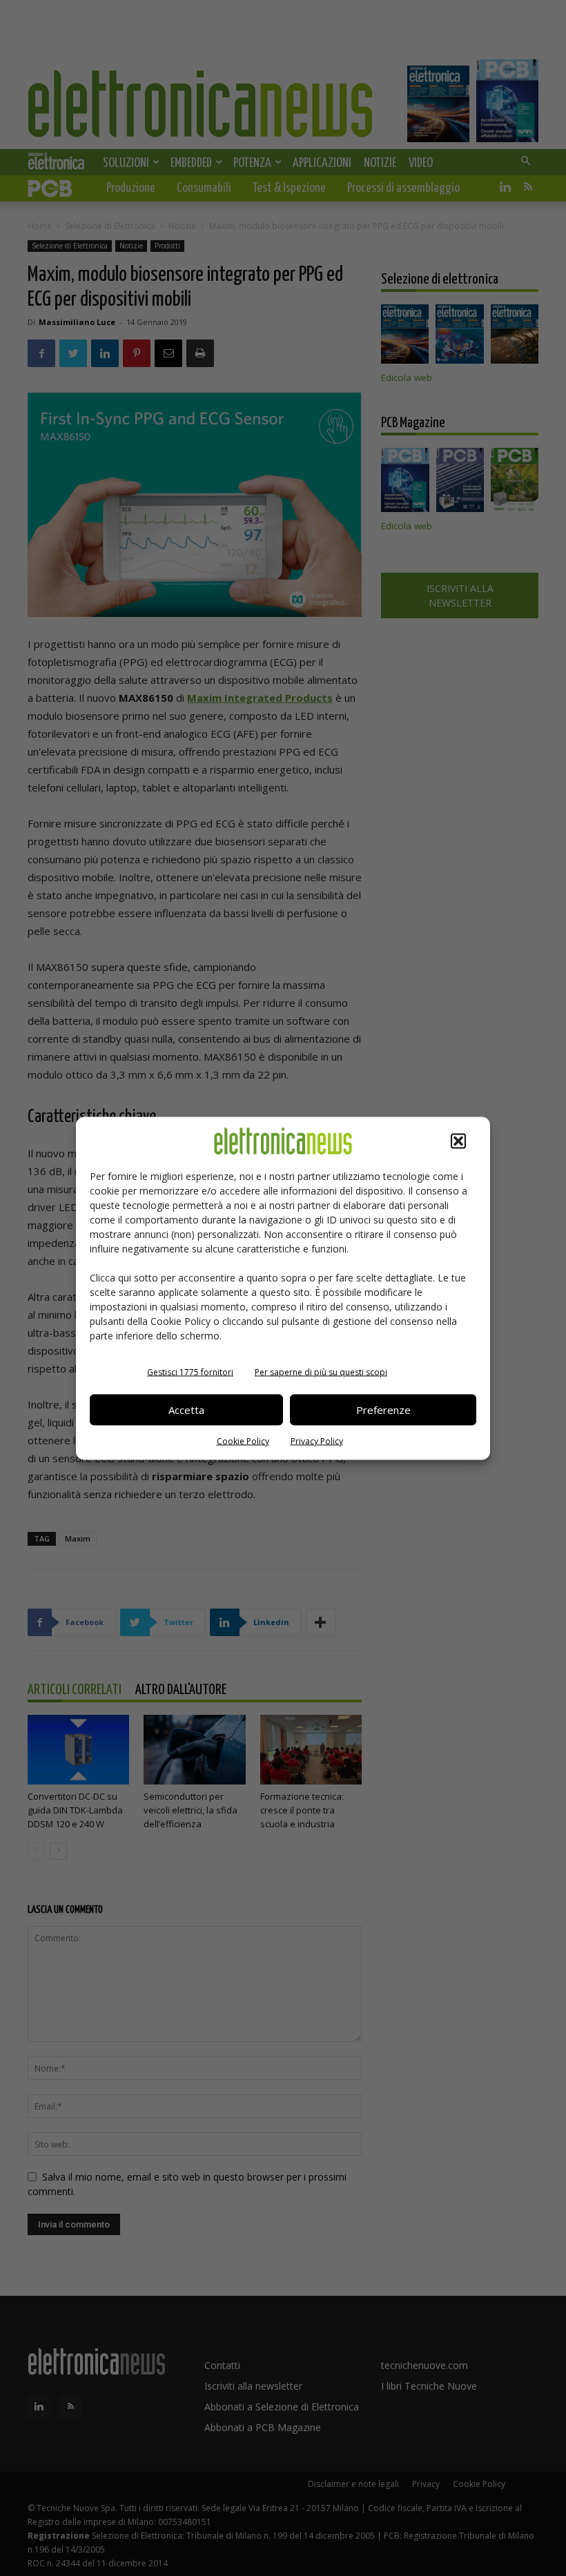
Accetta (186, 1410)
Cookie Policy (243, 1441)
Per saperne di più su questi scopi (321, 1371)
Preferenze (383, 1410)
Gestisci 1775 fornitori (190, 1371)
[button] (458, 1141)
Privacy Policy (317, 1441)
